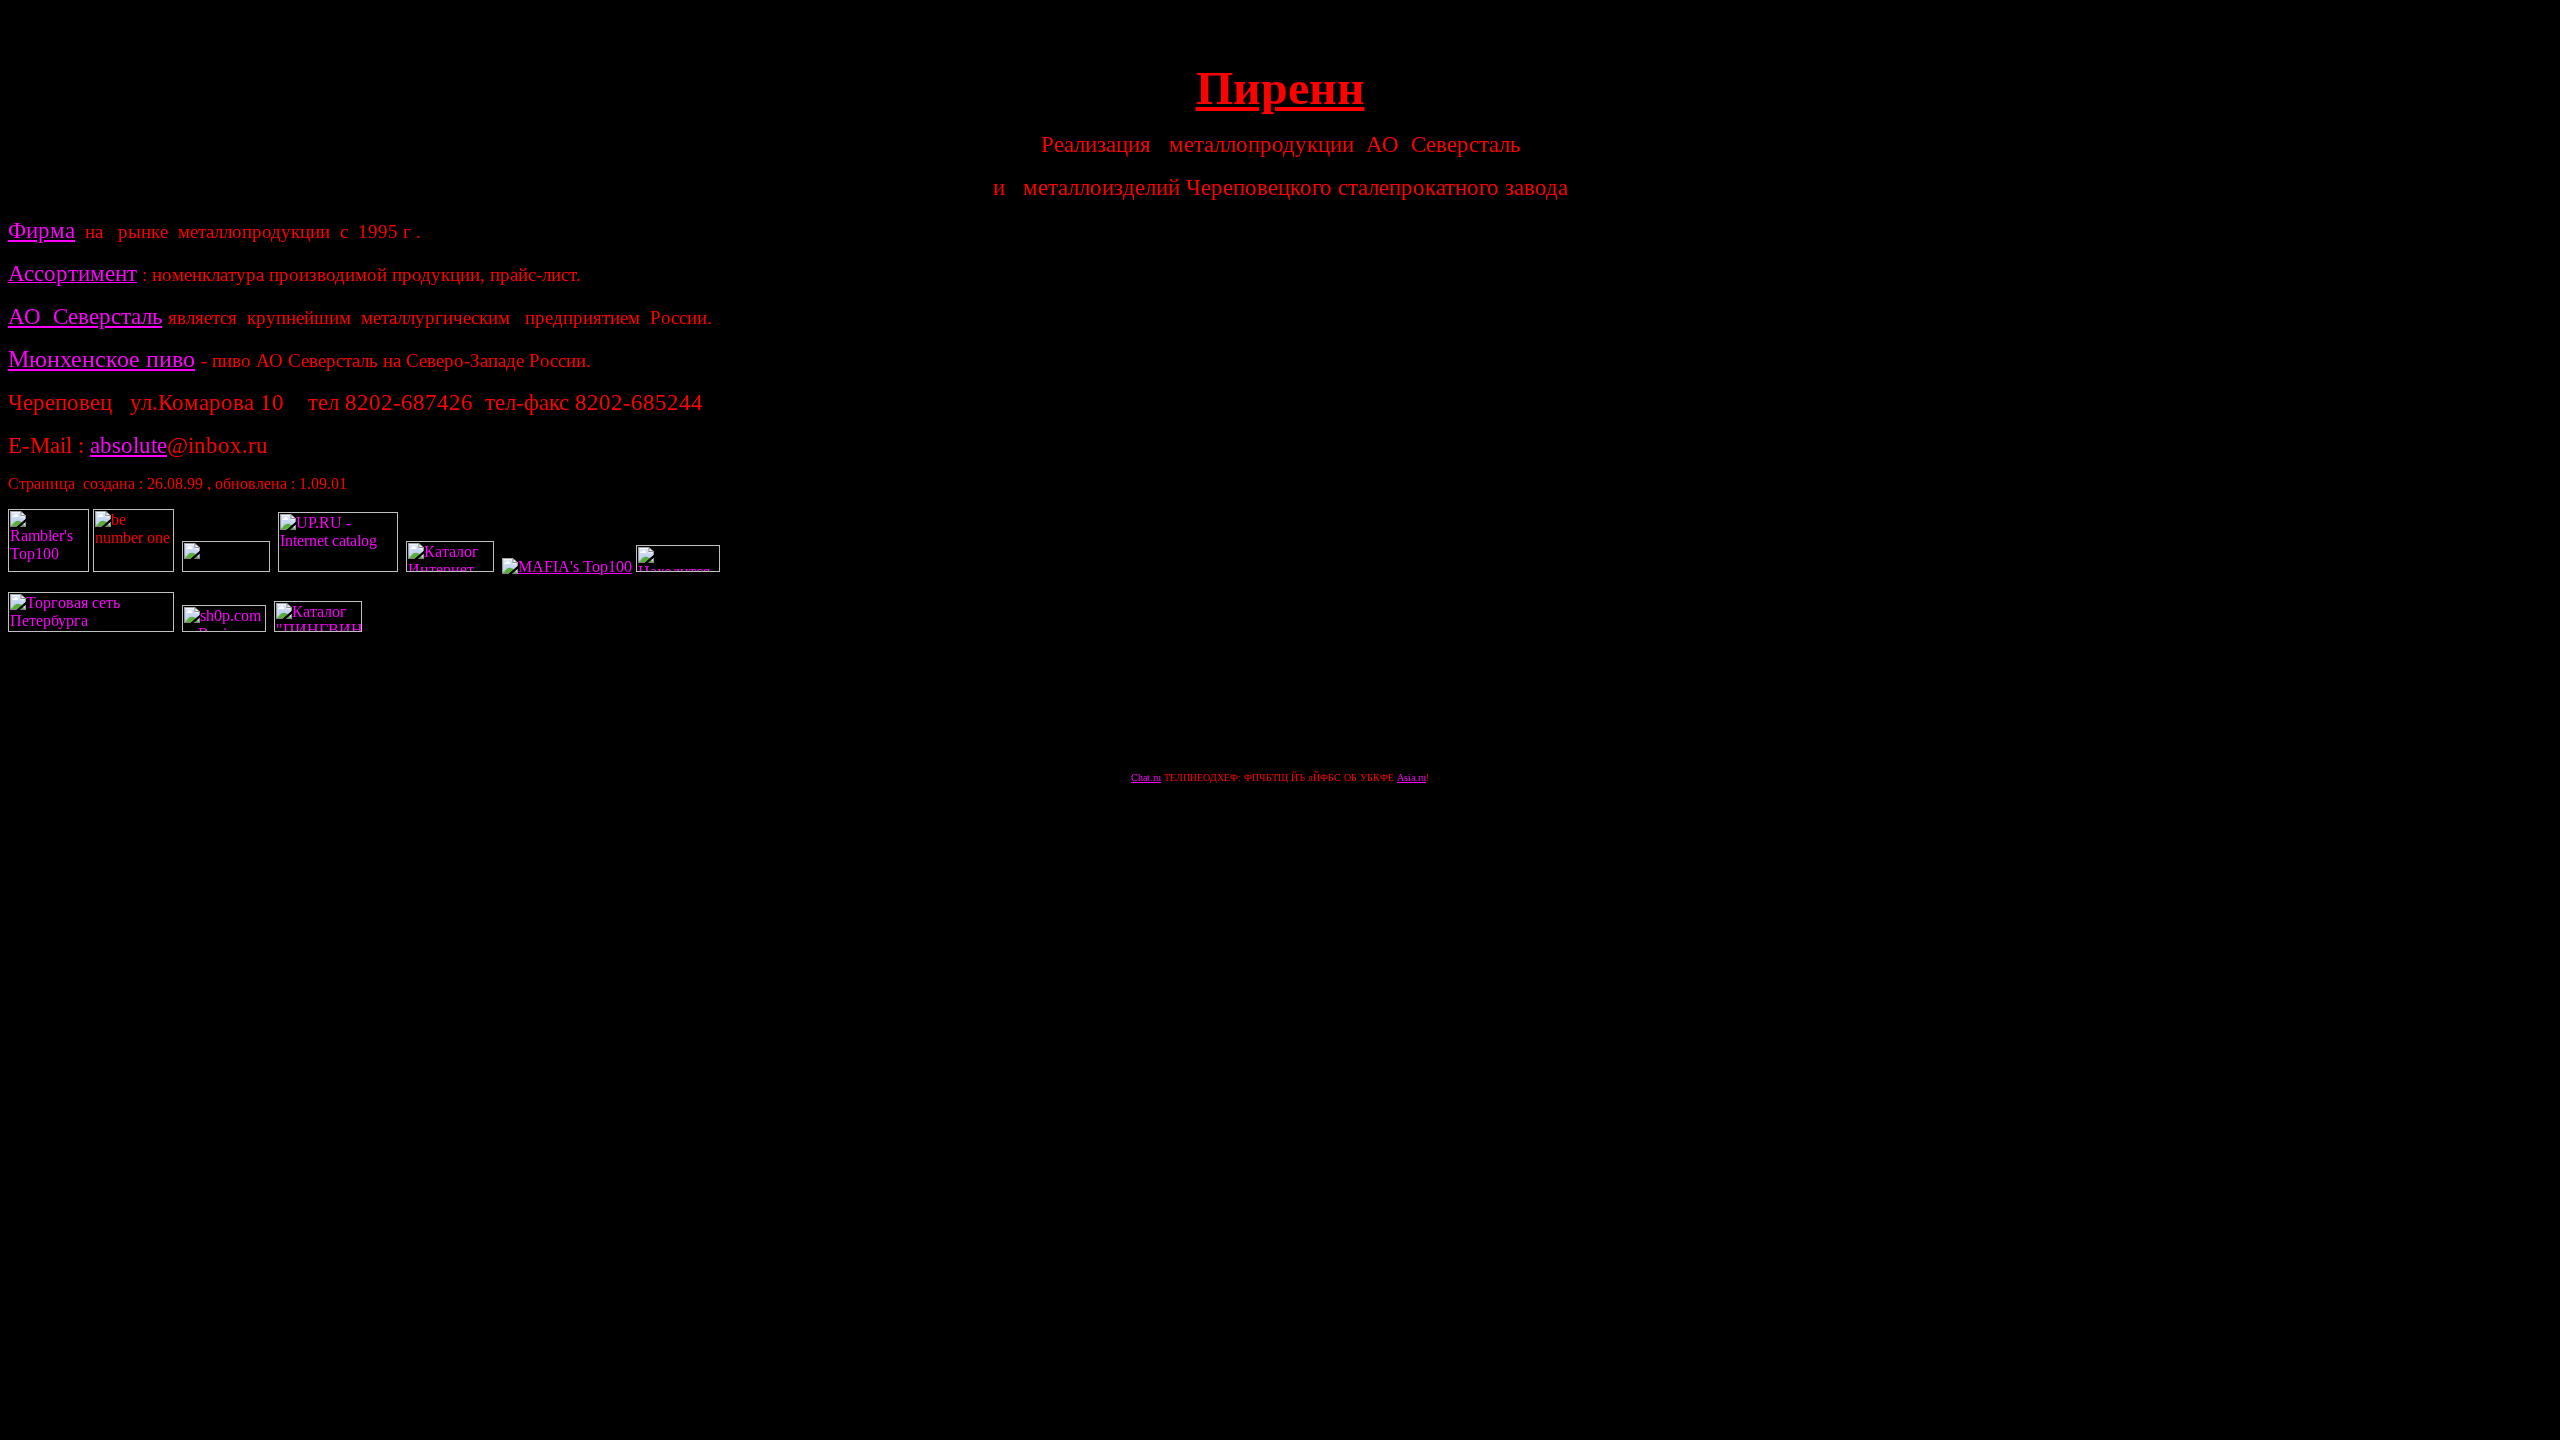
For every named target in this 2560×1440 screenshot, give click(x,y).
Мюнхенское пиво (101, 359)
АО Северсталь (85, 316)
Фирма (41, 230)
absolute (128, 445)
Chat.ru (1146, 777)
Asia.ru (1411, 777)
